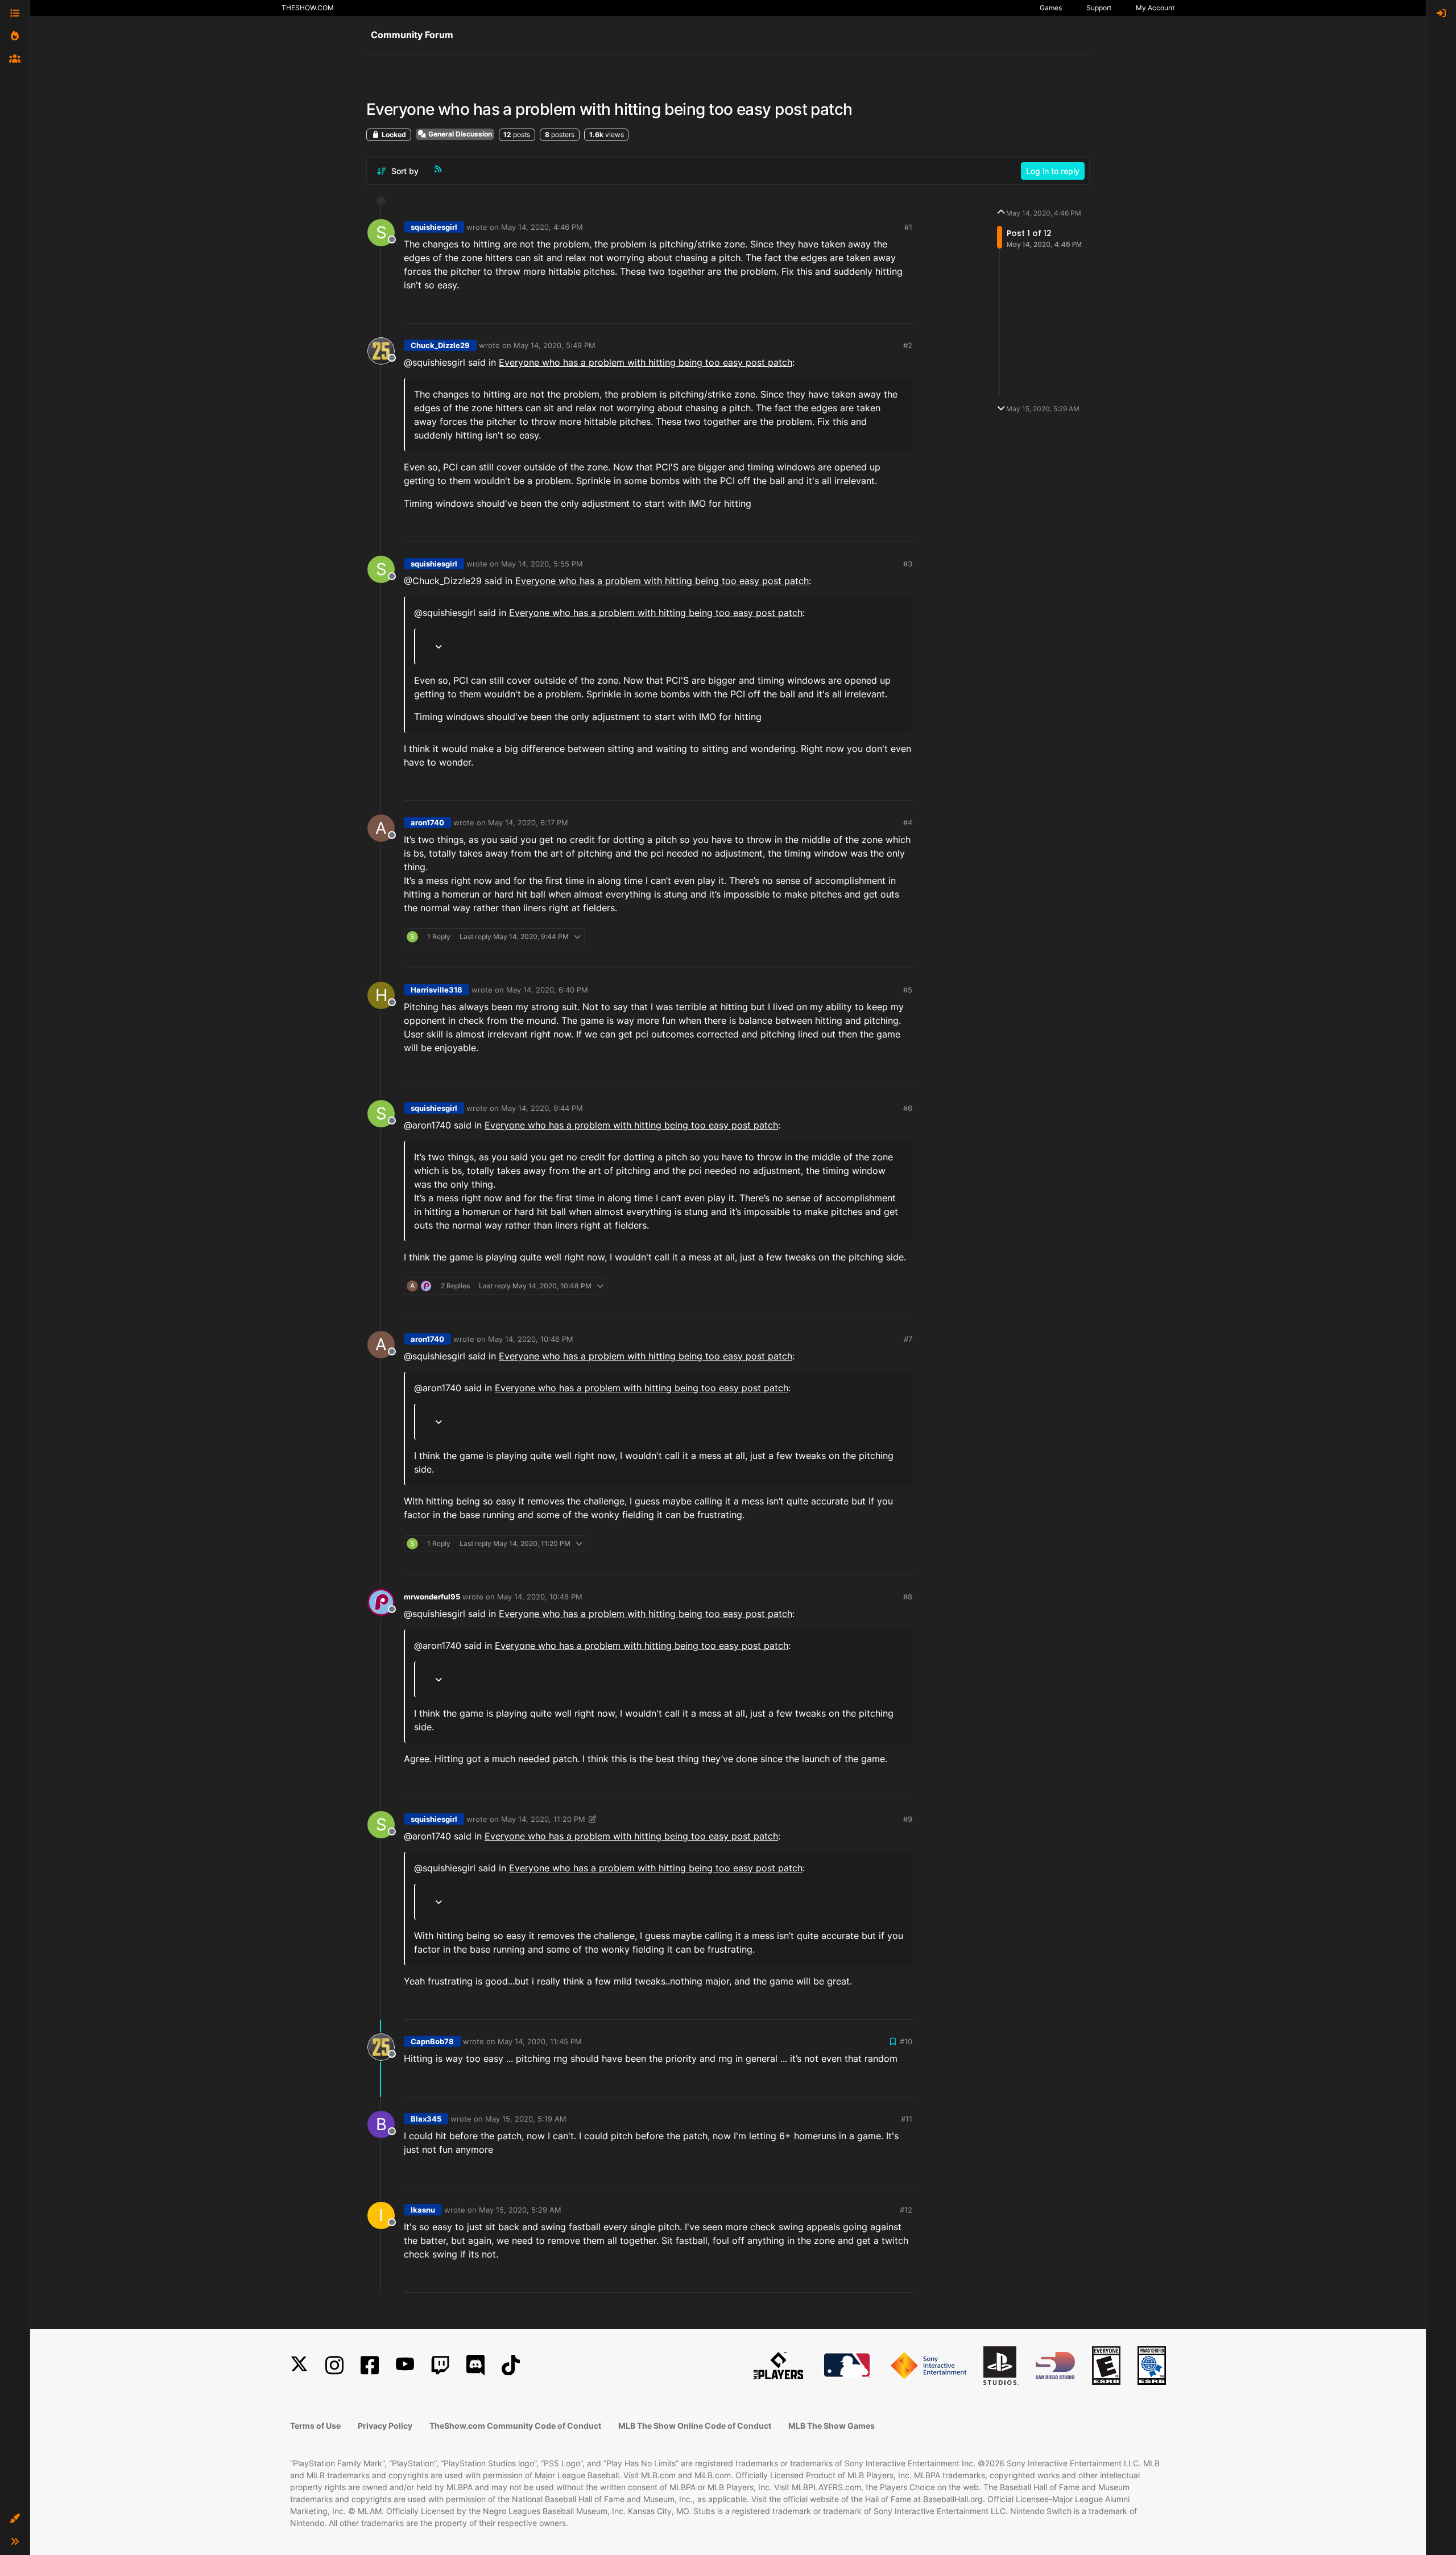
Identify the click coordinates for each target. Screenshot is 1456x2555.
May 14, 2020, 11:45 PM (540, 2041)
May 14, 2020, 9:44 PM (542, 1108)
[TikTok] (511, 2365)
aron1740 (427, 822)
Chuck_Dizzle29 (440, 345)
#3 (908, 564)
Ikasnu (423, 2210)
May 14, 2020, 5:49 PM (555, 345)
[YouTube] (405, 2365)
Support (1099, 8)
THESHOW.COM (308, 8)
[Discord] (475, 2365)
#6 (908, 1108)
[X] (299, 2365)
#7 (908, 1339)
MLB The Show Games (832, 2426)
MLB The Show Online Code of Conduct (695, 2426)
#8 (908, 1597)
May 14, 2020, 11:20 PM (543, 1819)
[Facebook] (370, 2365)
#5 (908, 990)
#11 (907, 2119)
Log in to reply (1053, 171)
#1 (908, 227)
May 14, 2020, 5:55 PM (542, 564)
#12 (906, 2210)
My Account (1155, 8)
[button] (15, 2519)
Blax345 (426, 2119)
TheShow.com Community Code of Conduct (515, 2426)
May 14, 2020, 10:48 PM (531, 1339)
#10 (906, 2041)
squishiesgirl (434, 227)
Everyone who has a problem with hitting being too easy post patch (646, 362)
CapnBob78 (432, 2041)
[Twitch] (440, 2365)
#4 (908, 822)
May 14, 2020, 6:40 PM (547, 990)
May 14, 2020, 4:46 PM (542, 227)
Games (1051, 8)
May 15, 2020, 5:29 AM (520, 2210)
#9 (908, 1819)
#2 (908, 345)
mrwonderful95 (432, 1597)
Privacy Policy (385, 2426)
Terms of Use (315, 2426)
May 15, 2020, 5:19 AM (526, 2119)
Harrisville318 (437, 990)
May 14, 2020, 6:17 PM (528, 822)
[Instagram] (334, 2365)
